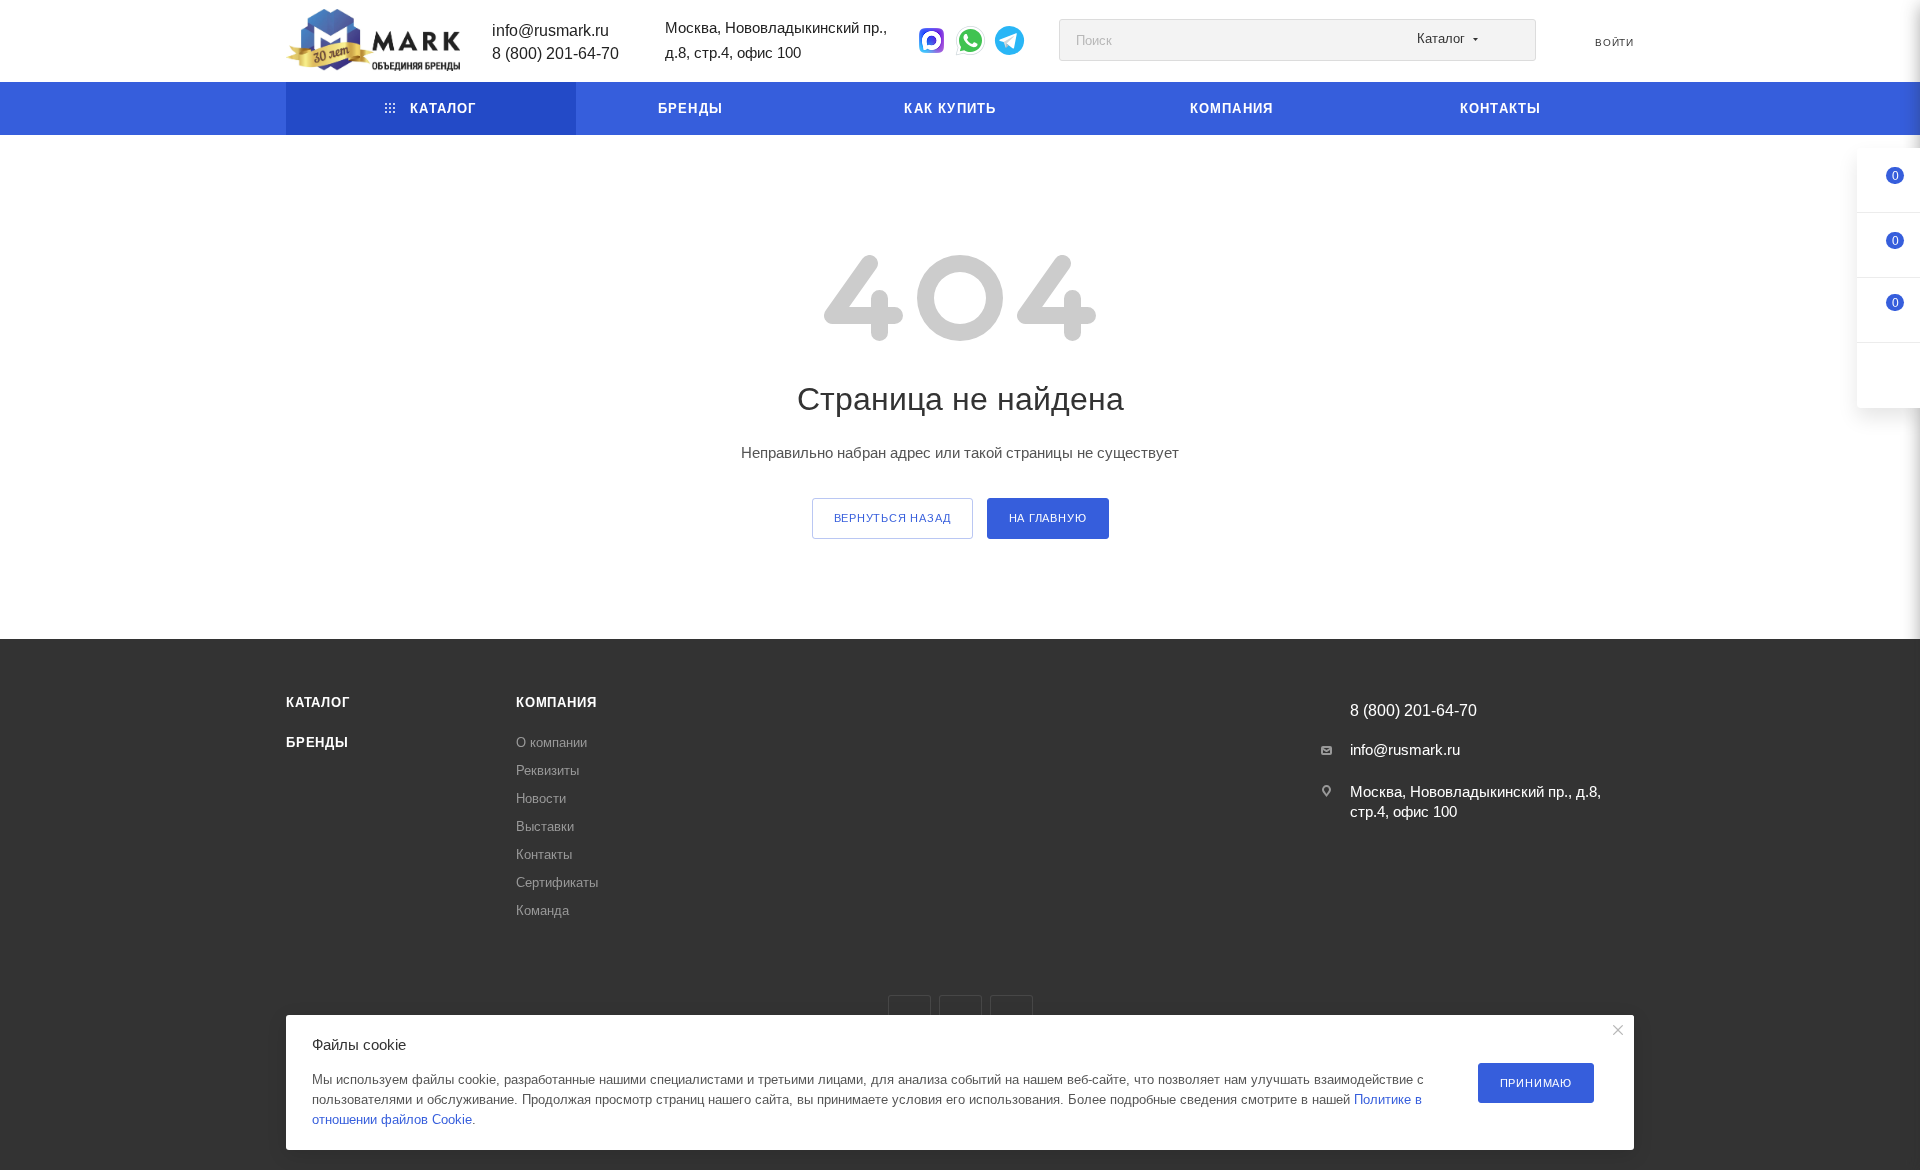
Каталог (318, 702)
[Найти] (1511, 40)
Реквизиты (547, 770)
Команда (542, 910)
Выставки (545, 826)
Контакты (544, 854)
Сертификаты (557, 882)
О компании (551, 742)
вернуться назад (892, 518)
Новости (541, 798)
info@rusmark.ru (550, 30)
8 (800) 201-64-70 (555, 53)
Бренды (317, 742)
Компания (556, 702)
